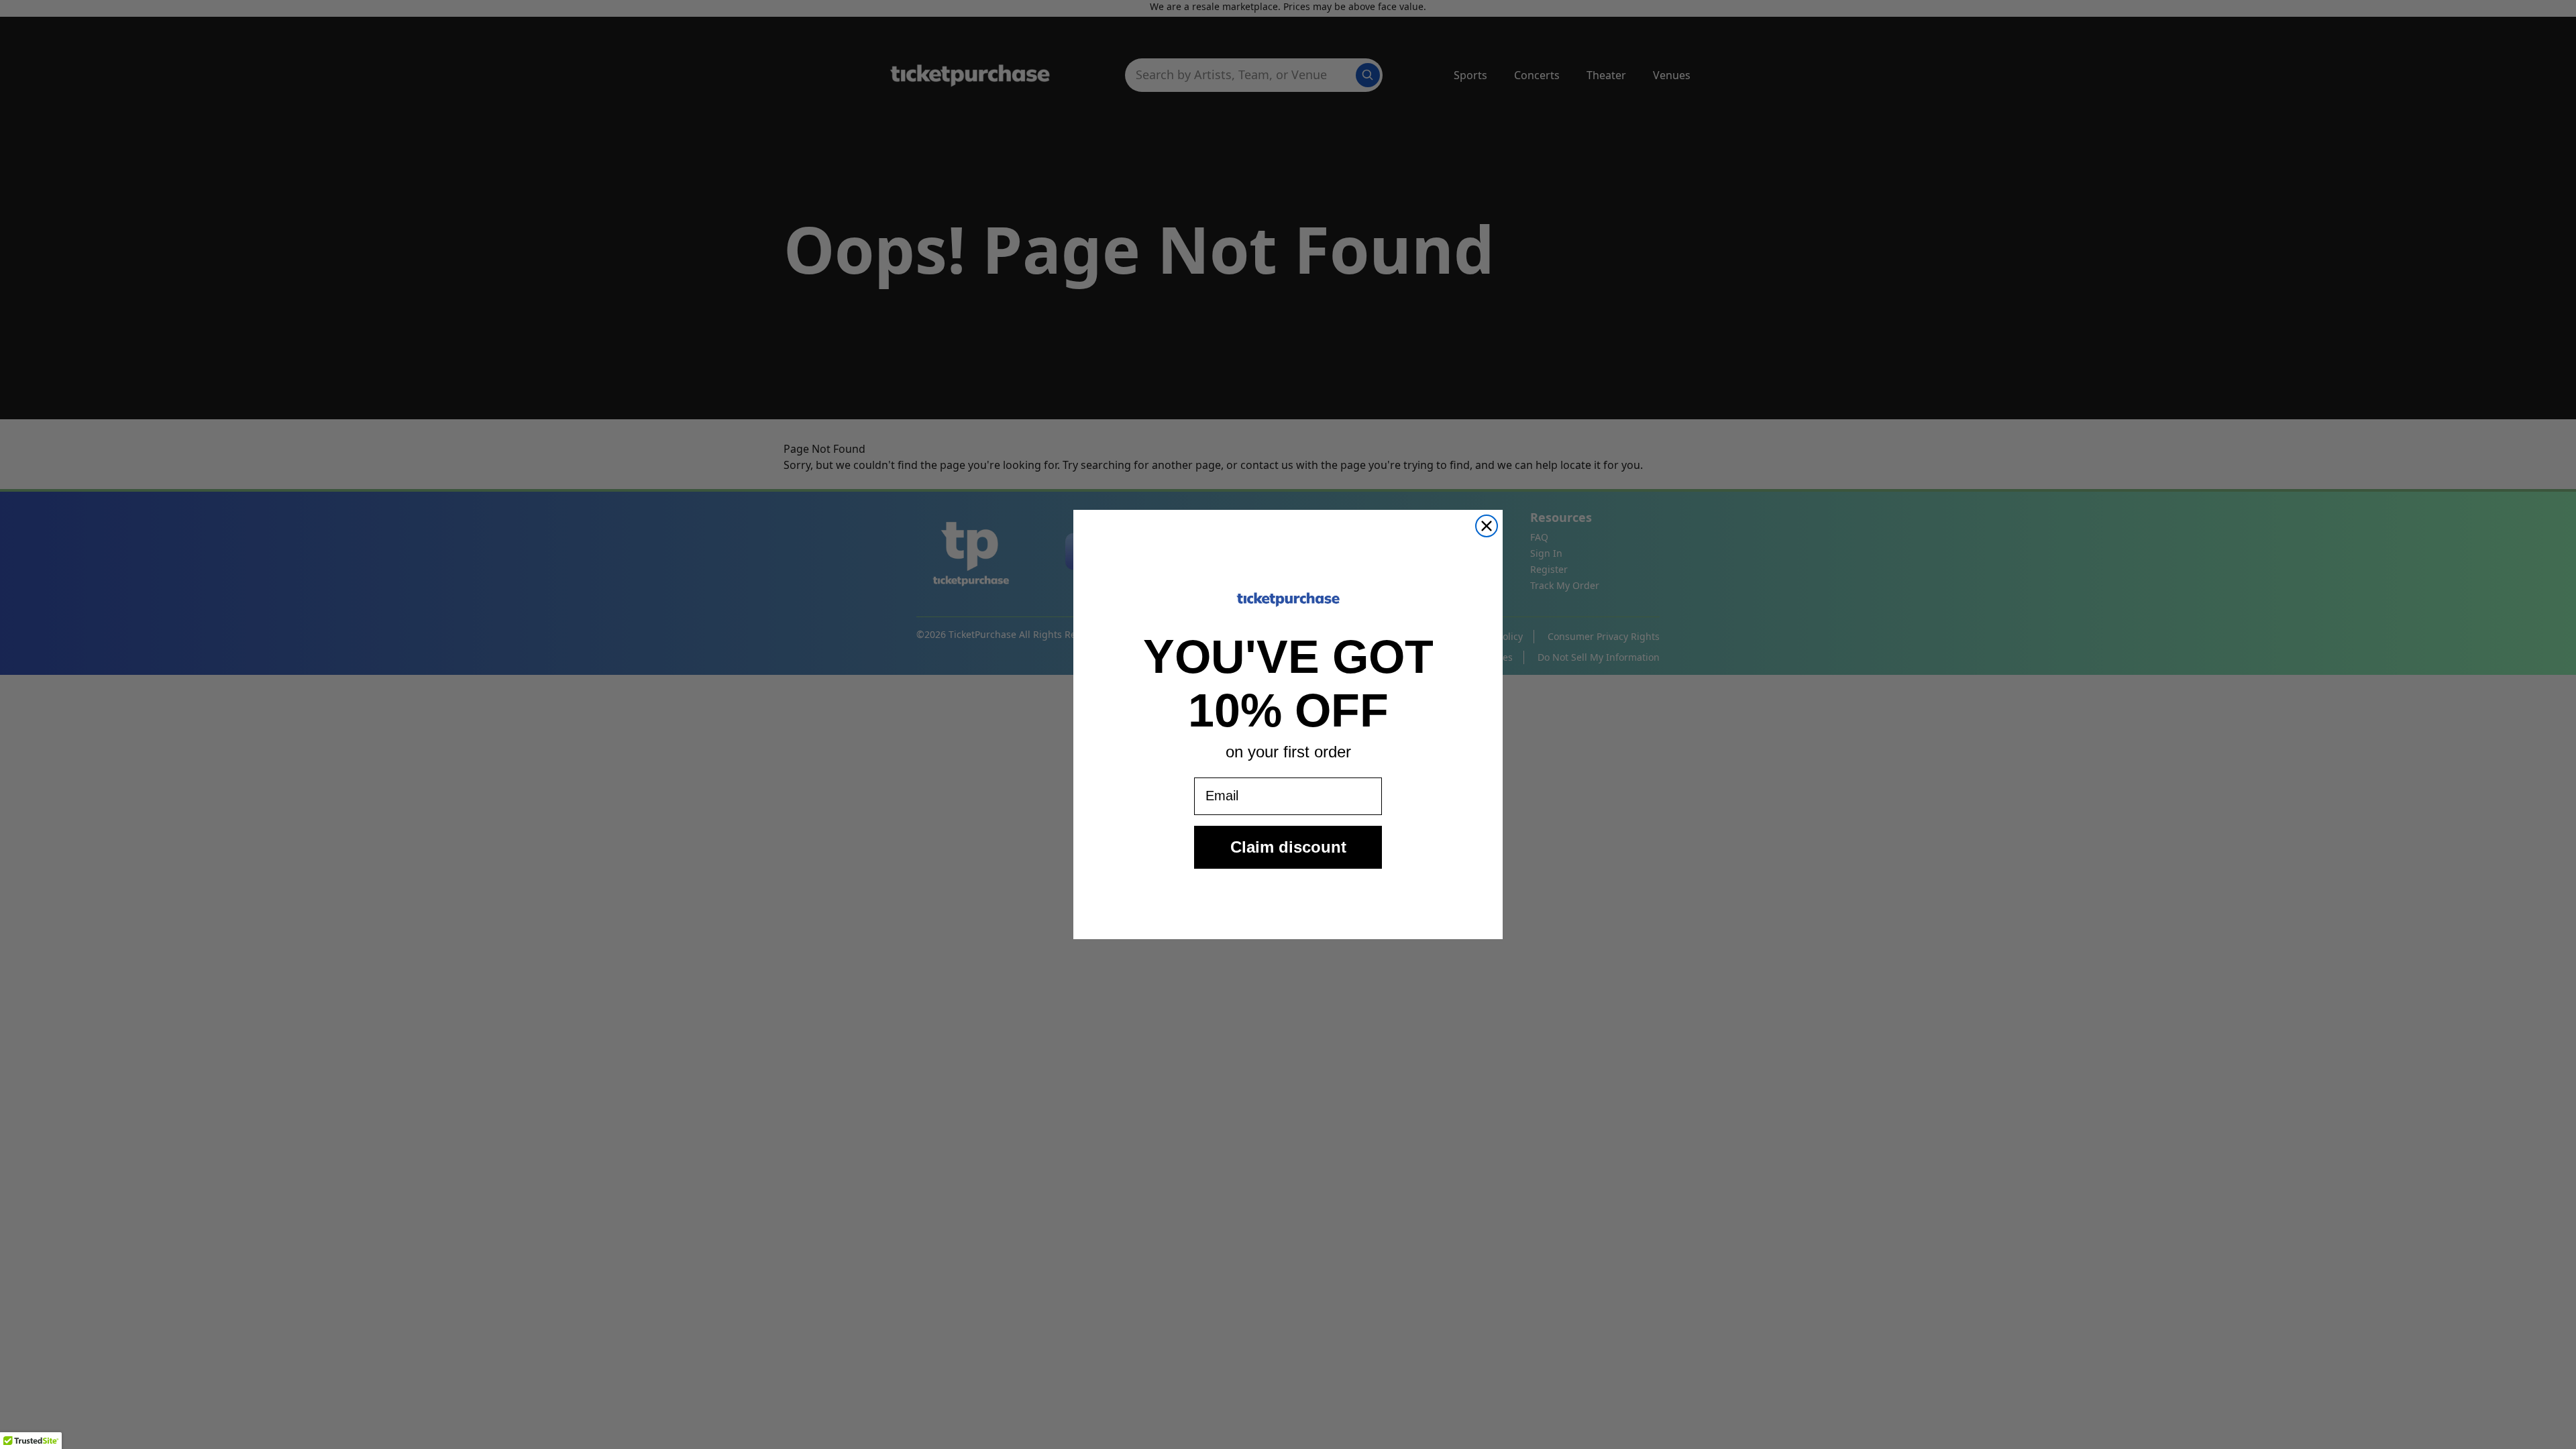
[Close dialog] (1487, 526)
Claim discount (1288, 847)
